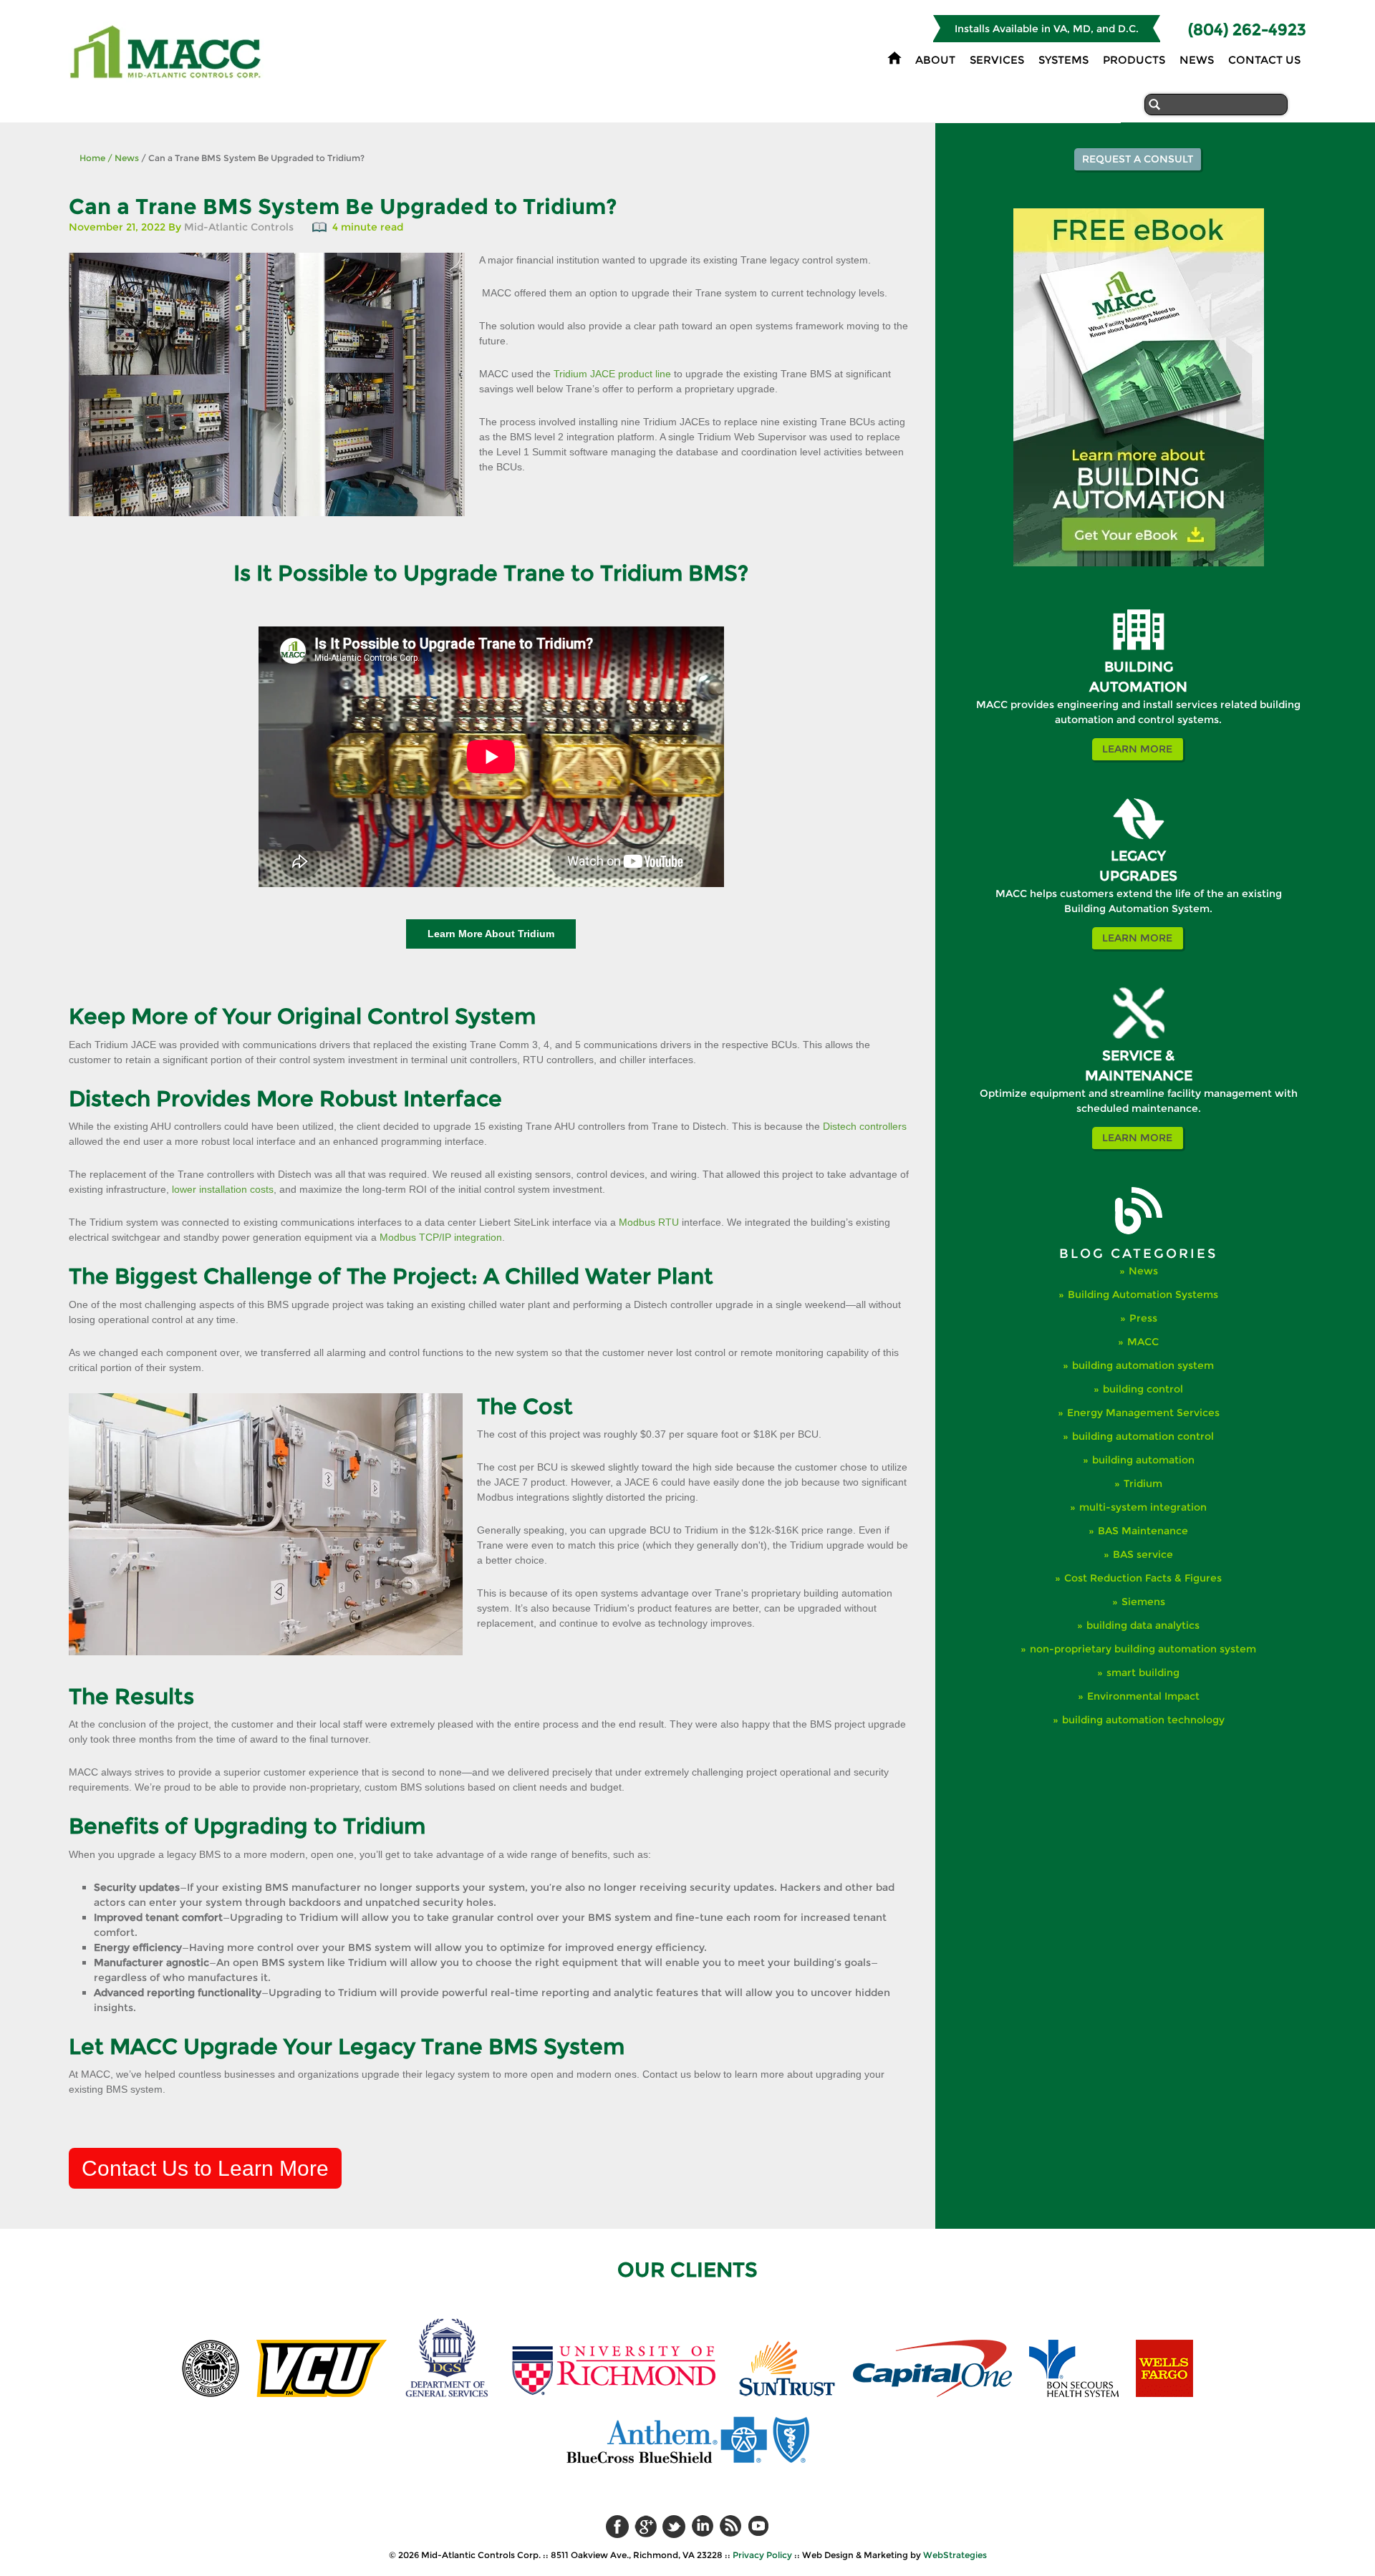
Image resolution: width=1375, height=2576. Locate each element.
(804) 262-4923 (1247, 30)
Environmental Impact (1143, 1696)
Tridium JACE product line (612, 374)
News (123, 158)
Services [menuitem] (997, 60)
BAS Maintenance (1143, 1531)
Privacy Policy (762, 2555)
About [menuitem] (935, 60)
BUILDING (1139, 667)
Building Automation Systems (1143, 1294)
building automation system (1143, 1365)
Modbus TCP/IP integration (441, 1237)
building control (1143, 1389)
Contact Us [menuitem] (1264, 60)
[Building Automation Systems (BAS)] (1139, 647)
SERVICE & (1138, 1056)
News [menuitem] (1197, 60)
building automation (1143, 1460)
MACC (1143, 1342)
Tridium (1143, 1483)
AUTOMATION (1138, 687)
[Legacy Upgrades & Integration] (1139, 836)
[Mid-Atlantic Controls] (167, 74)
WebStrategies (955, 2555)
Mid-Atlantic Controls (239, 227)
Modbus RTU (649, 1222)
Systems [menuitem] (1063, 60)
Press (1143, 1318)
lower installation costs (223, 1189)
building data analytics (1143, 1625)
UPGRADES (1138, 876)
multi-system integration (1143, 1507)
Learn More (1137, 749)
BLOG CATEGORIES (1138, 1254)
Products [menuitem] (1134, 60)
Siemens (1143, 1602)
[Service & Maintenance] (1139, 1036)
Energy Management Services (1143, 1413)
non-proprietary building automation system (1143, 1649)
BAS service (1143, 1554)
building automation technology (1143, 1720)
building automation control (1143, 1436)
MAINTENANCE (1139, 1076)
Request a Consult (1138, 159)
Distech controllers (865, 1126)
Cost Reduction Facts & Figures (1143, 1578)
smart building (1143, 1672)
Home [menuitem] (894, 58)
